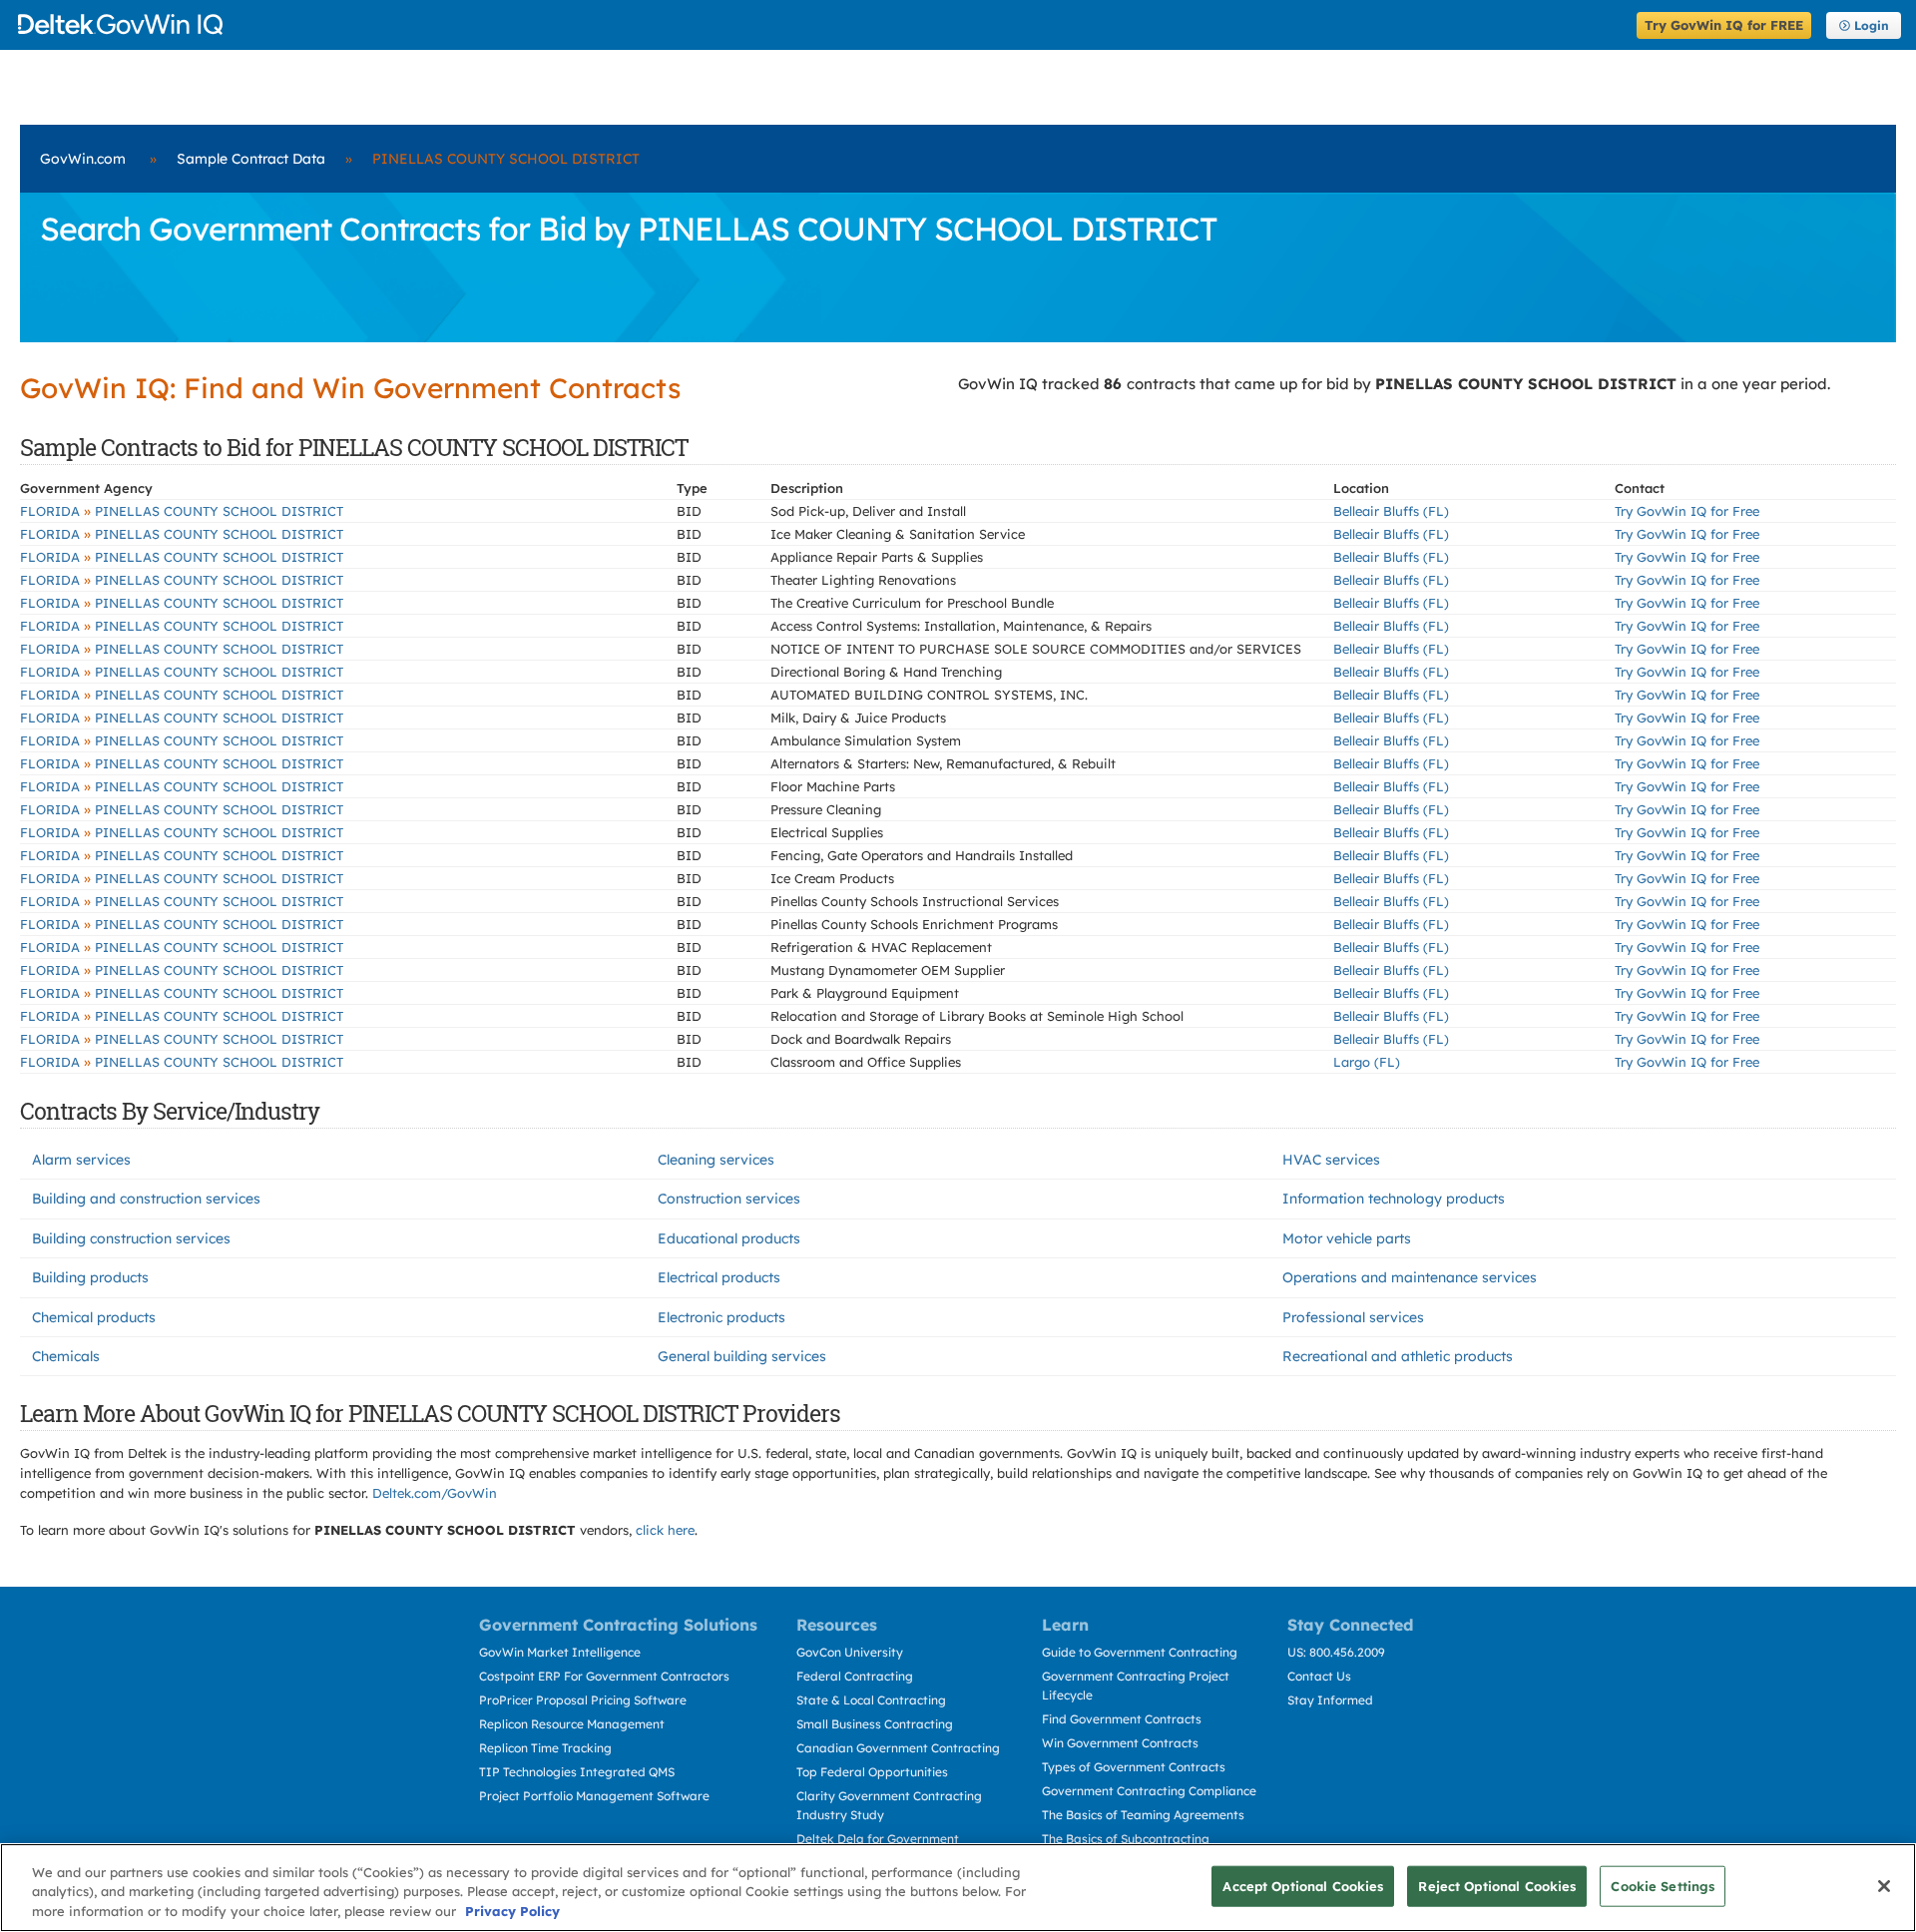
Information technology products (1394, 1199)
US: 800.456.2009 (1336, 1652)
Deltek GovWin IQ (821, 24)
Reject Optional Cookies (1497, 1885)
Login (1872, 25)
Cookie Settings (1663, 1885)
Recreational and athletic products (1398, 1356)
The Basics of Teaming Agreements (1143, 1815)
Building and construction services (146, 1199)
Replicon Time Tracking (545, 1748)
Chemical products (94, 1317)
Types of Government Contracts (1134, 1767)
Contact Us (1319, 1676)
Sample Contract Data (251, 159)
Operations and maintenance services (1410, 1277)
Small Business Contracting (875, 1724)
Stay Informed (1330, 1700)
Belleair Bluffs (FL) (1391, 511)
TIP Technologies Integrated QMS (577, 1772)
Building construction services (131, 1238)
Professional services (1353, 1317)
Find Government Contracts (1122, 1719)
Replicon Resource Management (572, 1724)
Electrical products (719, 1277)
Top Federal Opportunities (872, 1772)
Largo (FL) (1367, 1062)
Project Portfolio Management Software (594, 1796)
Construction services (729, 1199)
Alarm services (81, 1160)
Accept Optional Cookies (1303, 1885)
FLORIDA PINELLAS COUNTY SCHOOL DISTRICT (182, 511)
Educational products (729, 1238)
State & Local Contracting (871, 1700)
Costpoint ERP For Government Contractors (604, 1676)
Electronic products (721, 1317)
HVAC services (1331, 1160)
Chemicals (66, 1356)
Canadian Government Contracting (898, 1748)
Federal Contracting (855, 1676)
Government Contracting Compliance (1149, 1791)
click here (665, 1530)
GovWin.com (83, 159)
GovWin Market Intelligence (560, 1652)
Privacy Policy (512, 1911)
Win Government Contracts (1120, 1743)
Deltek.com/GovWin (435, 1493)
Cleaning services (716, 1160)
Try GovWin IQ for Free (1687, 511)
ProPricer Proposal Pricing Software (583, 1700)
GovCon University (850, 1652)
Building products (90, 1277)
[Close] (1884, 1886)
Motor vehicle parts (1347, 1238)
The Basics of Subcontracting (1126, 1839)
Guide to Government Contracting (1140, 1652)
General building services (742, 1356)
